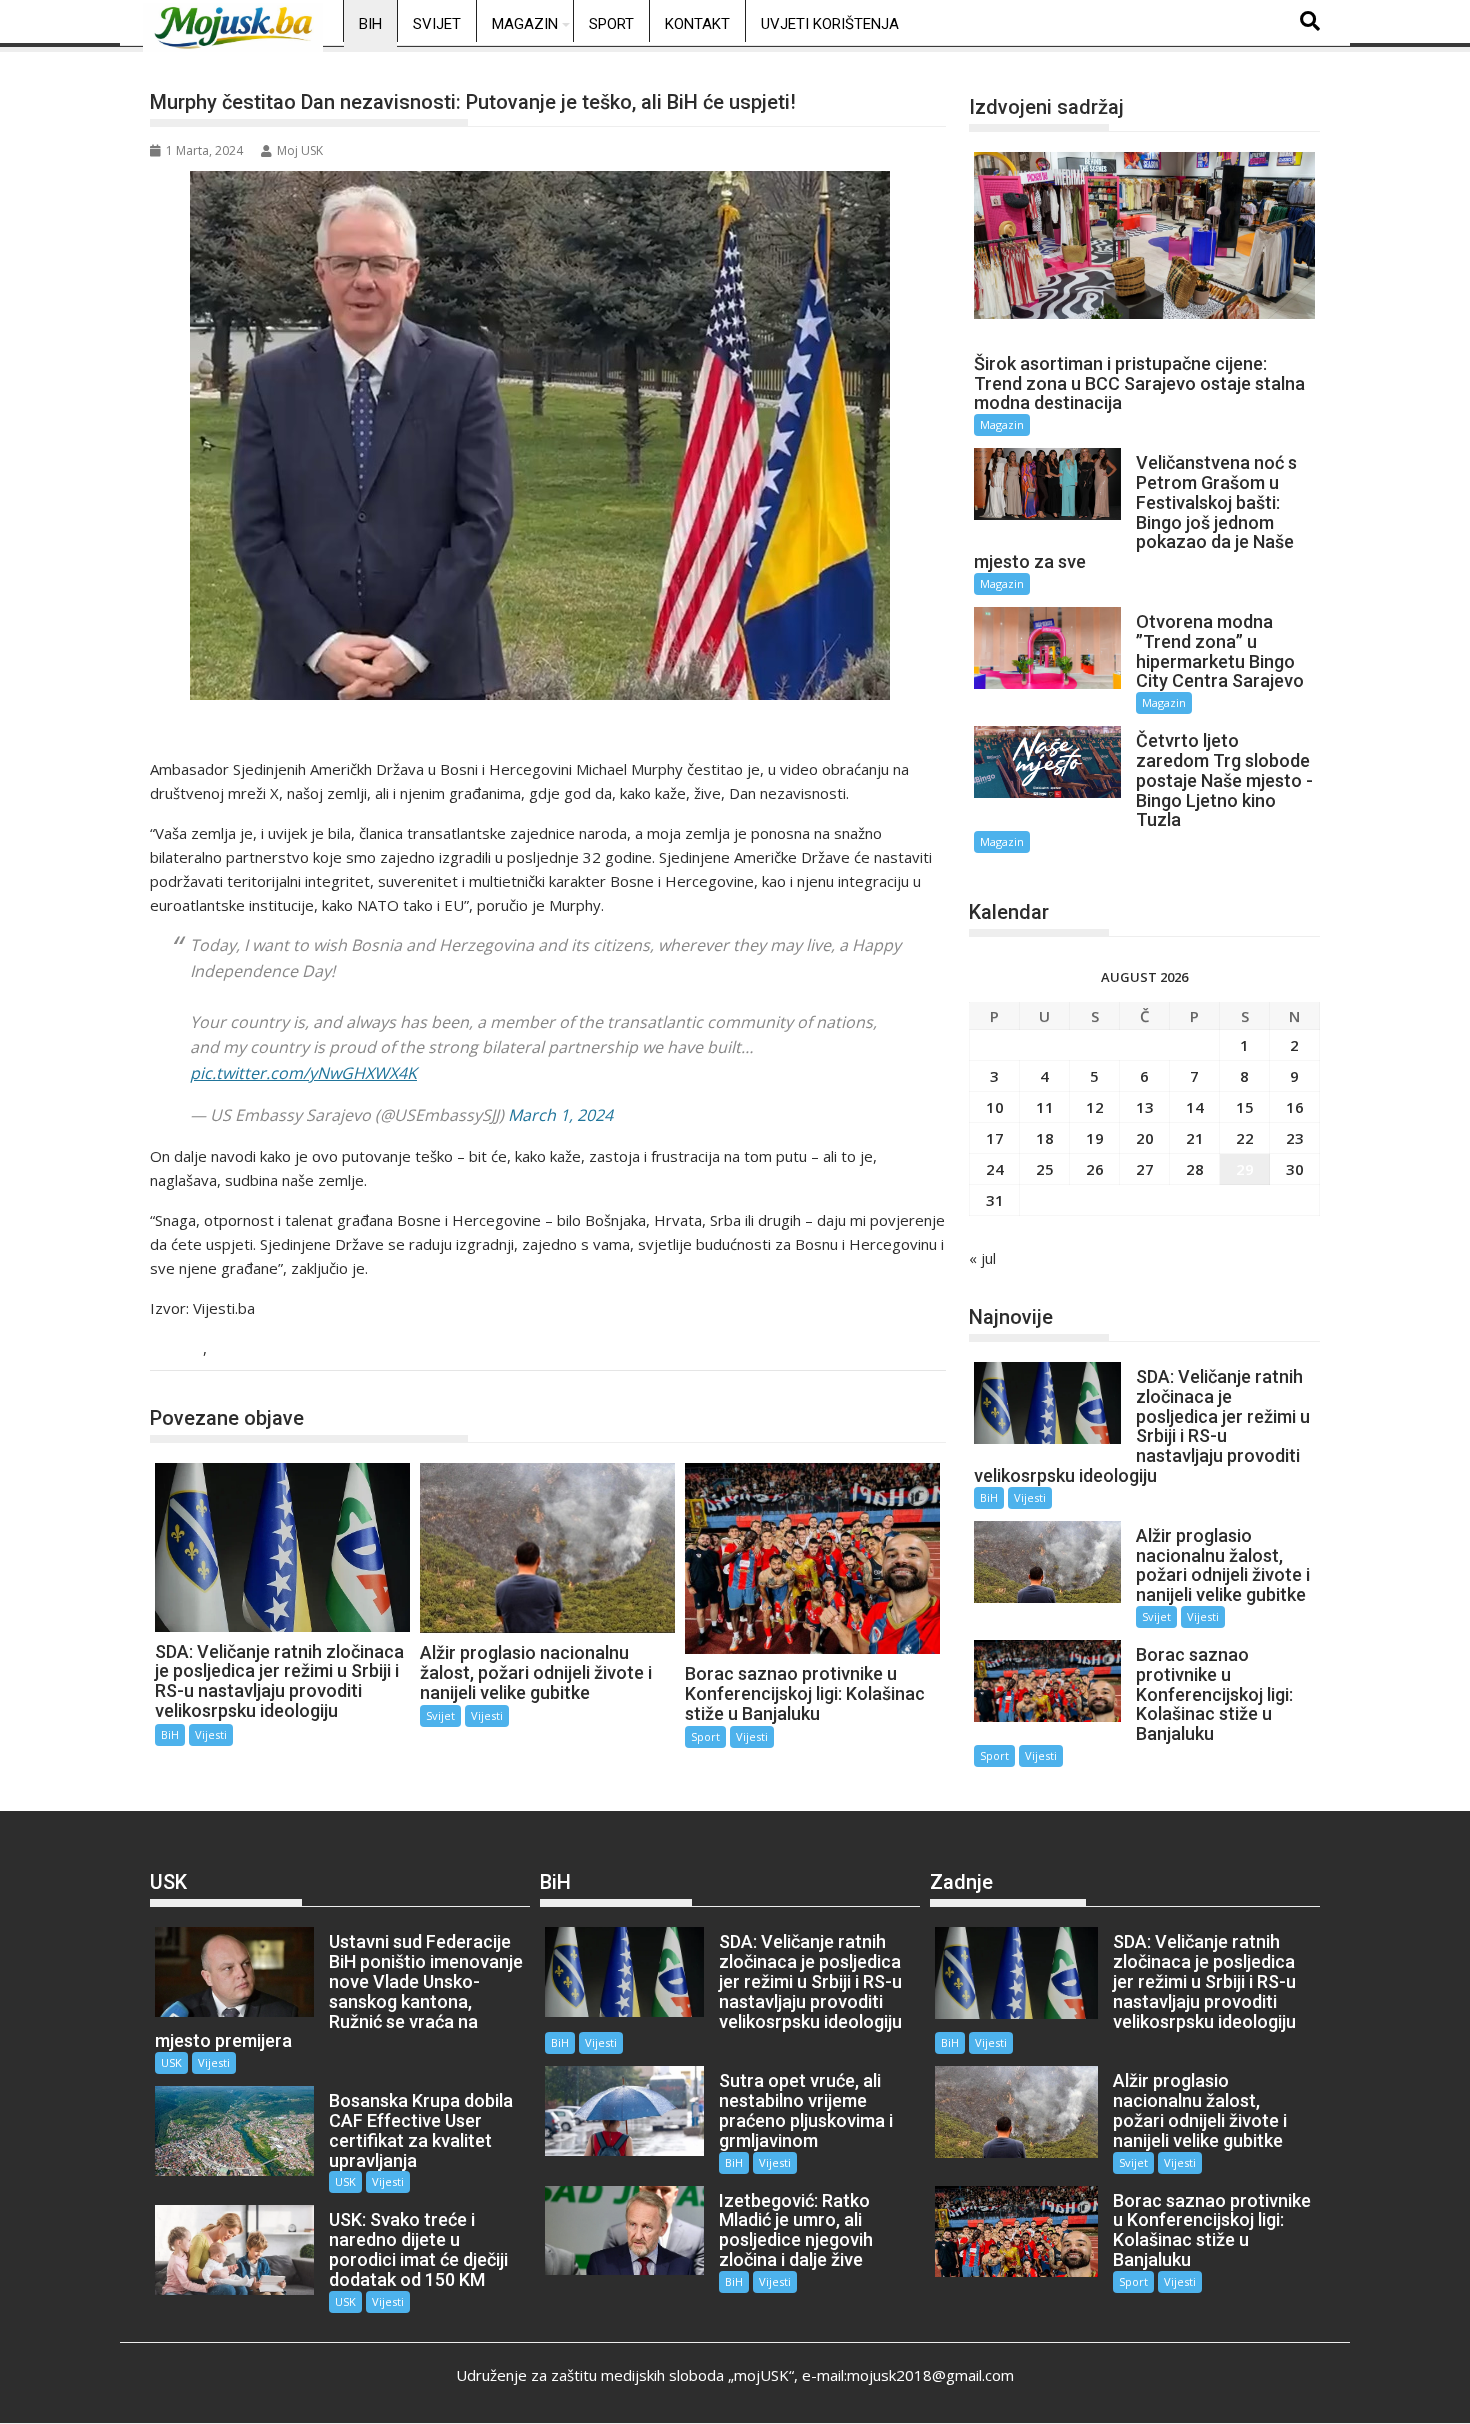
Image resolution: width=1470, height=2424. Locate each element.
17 (995, 1138)
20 (1145, 1138)
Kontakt (697, 24)
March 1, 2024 (560, 1115)
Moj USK (300, 150)
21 (1195, 1138)
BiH (370, 24)
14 (1195, 1107)
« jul (982, 1258)
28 (1195, 1169)
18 (1045, 1138)
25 (1045, 1169)
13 (1145, 1107)
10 (995, 1107)
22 (1245, 1138)
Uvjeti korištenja (830, 24)
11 (1045, 1107)
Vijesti (235, 1349)
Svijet (437, 24)
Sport (611, 24)
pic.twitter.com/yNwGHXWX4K (303, 1073)
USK (171, 2062)
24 (995, 1169)
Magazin (525, 24)
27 (1145, 1169)
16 (1295, 1107)
